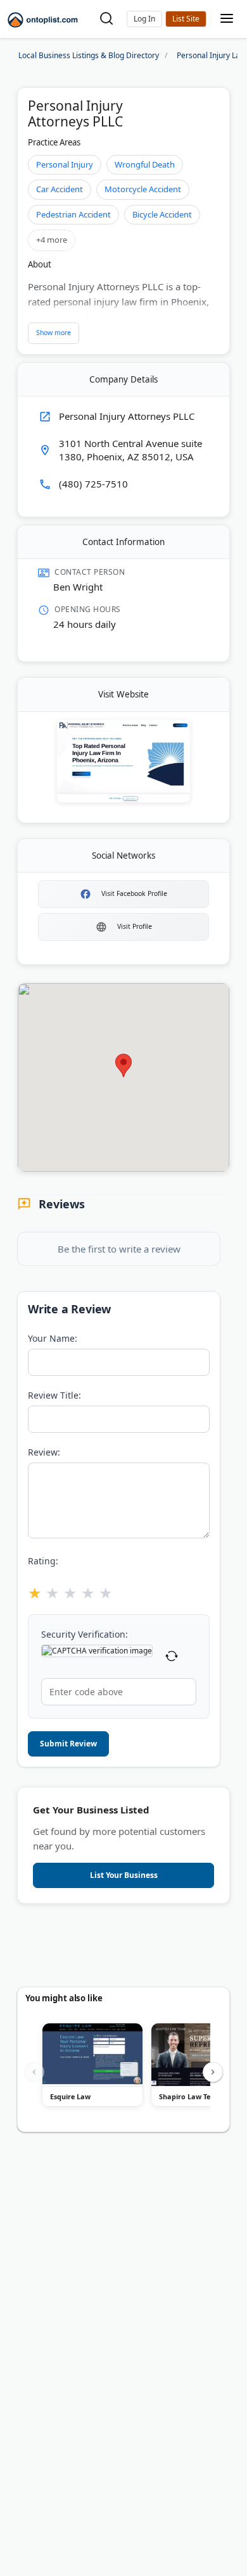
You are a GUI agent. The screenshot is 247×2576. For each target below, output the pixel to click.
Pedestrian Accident (73, 214)
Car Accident (60, 189)
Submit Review (68, 1744)
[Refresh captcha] (172, 1658)
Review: (44, 1452)
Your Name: (53, 1338)
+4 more (52, 240)
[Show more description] (54, 333)
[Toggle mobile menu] (227, 19)
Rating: (43, 1561)
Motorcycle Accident (143, 189)
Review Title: (54, 1395)
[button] (144, 19)
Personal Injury (65, 164)
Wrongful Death (145, 164)
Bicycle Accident (162, 214)
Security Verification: (85, 1634)
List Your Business (186, 19)
